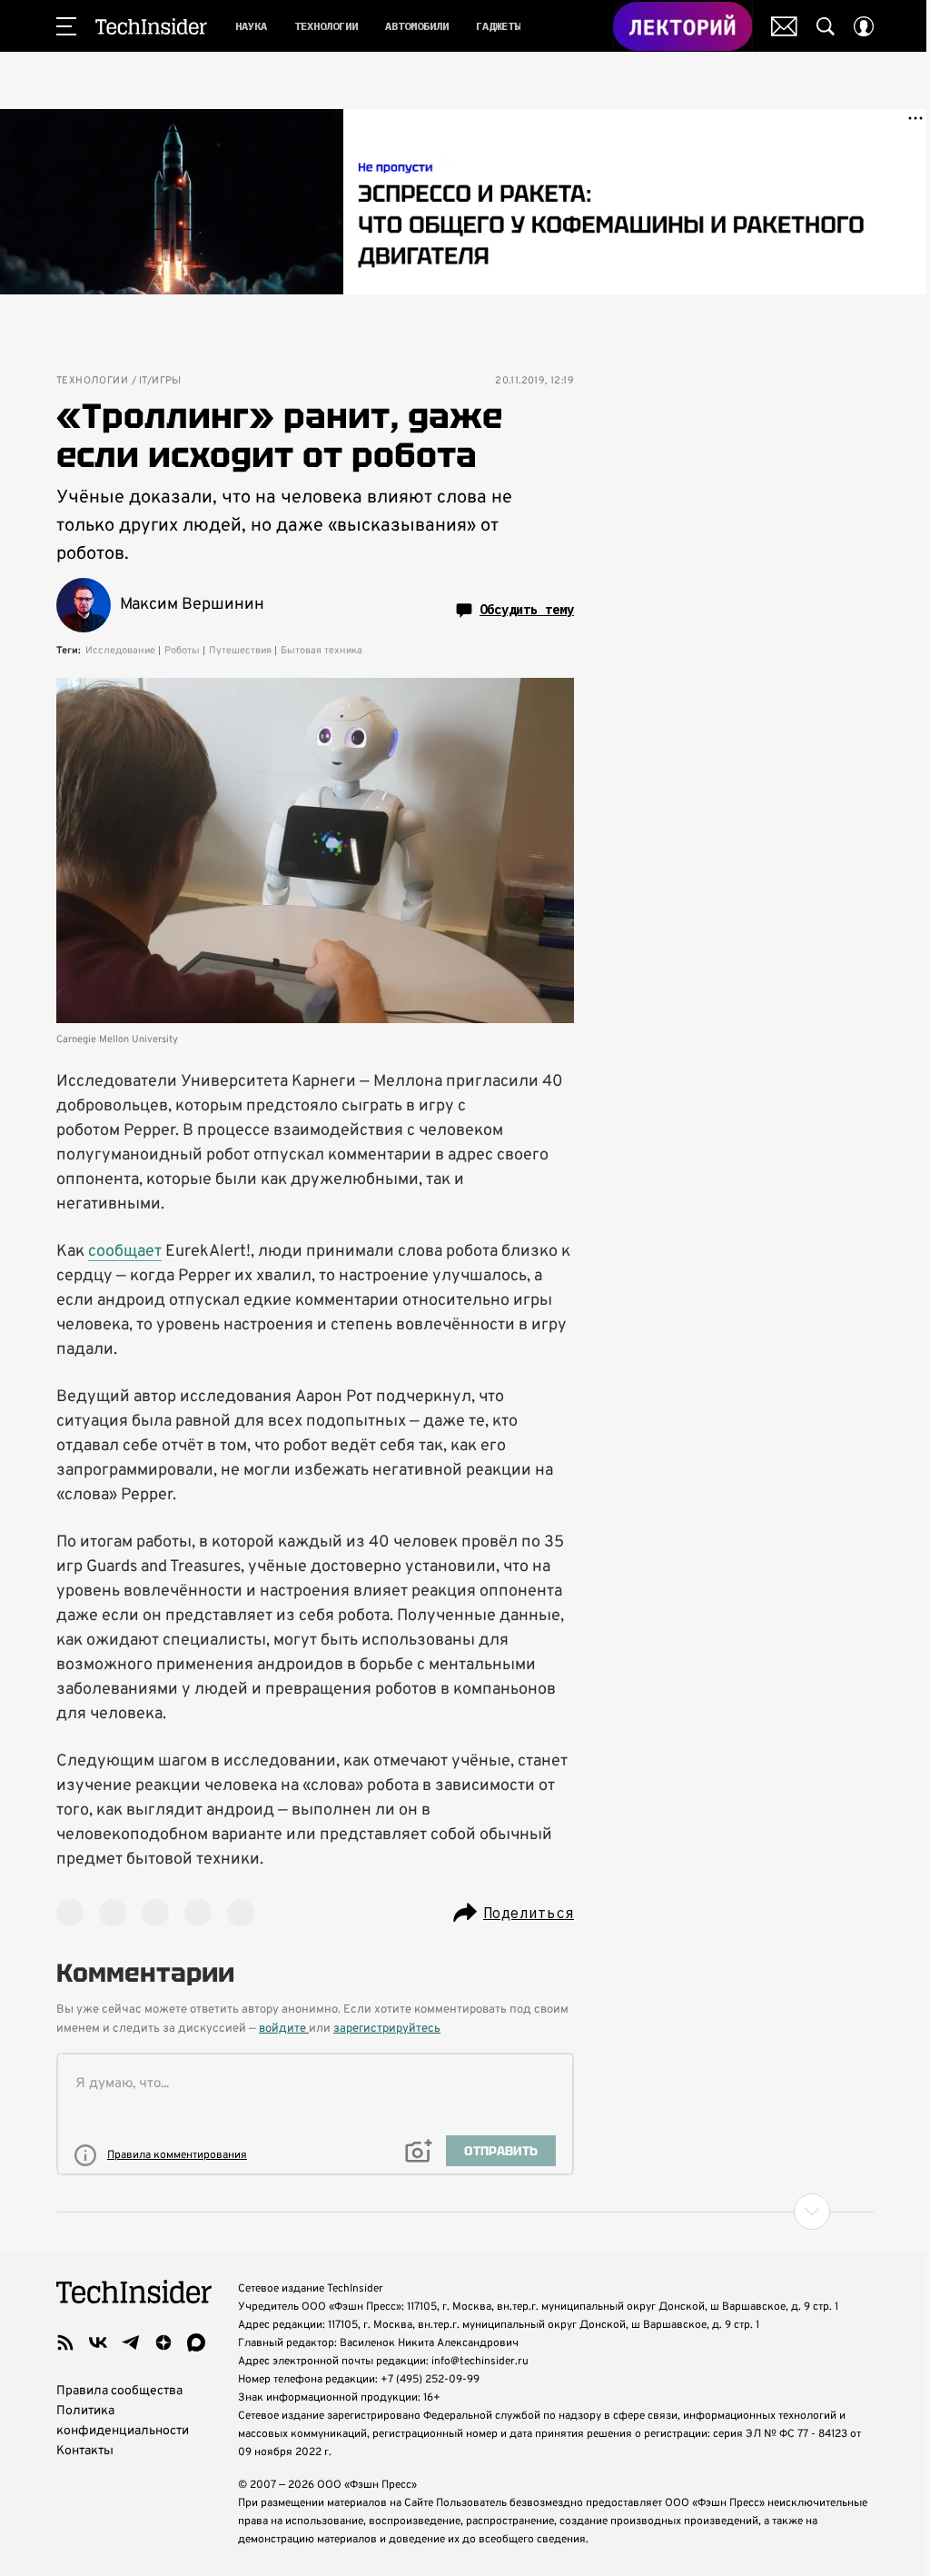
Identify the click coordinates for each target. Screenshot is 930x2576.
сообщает (125, 1252)
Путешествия (240, 651)
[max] (196, 2342)
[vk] (98, 2342)
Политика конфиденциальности (123, 2421)
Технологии (92, 381)
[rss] (65, 2342)
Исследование (120, 651)
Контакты (85, 2451)
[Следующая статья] (465, 2212)
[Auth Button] (864, 26)
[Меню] (66, 26)
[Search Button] (826, 26)
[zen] (163, 2342)
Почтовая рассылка (784, 26)
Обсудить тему (527, 610)
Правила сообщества (119, 2391)
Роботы (182, 651)
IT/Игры (160, 381)
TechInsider (151, 26)
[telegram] (131, 2342)
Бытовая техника (322, 651)
